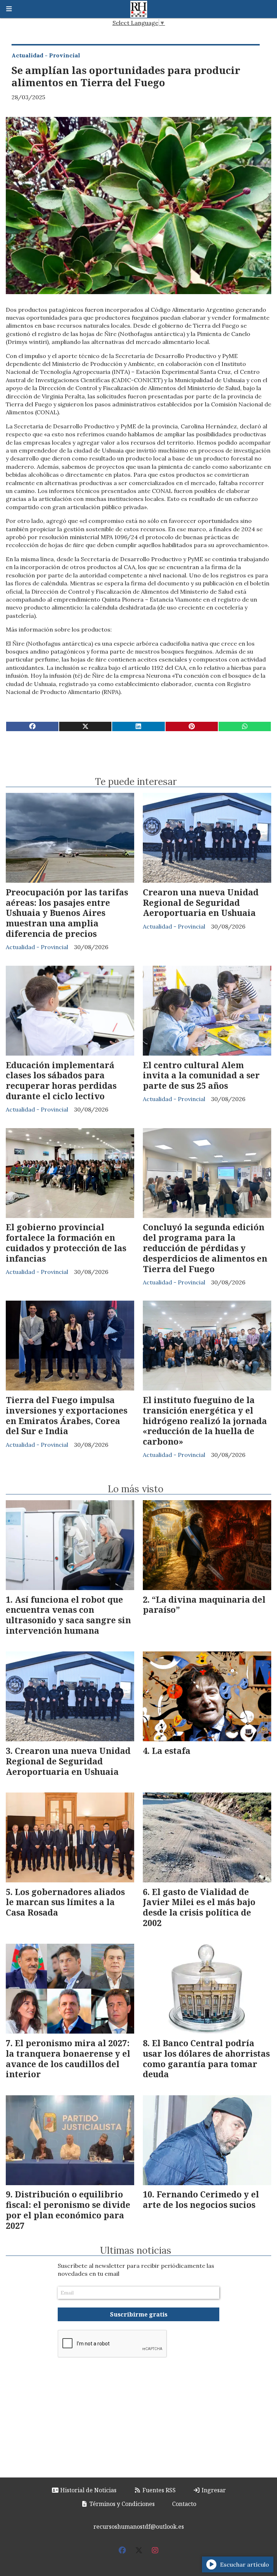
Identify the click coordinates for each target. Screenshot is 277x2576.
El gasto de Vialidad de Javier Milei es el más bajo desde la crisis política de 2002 (199, 1907)
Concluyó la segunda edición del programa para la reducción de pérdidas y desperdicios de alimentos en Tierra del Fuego (205, 1248)
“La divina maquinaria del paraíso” (204, 1605)
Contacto (184, 2504)
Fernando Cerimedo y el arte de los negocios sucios (201, 2199)
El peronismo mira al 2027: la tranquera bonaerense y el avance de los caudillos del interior (68, 2058)
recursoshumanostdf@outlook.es (139, 2527)
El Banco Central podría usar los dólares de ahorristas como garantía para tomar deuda (206, 2058)
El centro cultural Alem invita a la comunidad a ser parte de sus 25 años (201, 1075)
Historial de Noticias (88, 2490)
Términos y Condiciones (121, 2504)
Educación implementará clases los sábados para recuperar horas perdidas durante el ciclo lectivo (61, 1080)
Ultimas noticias (136, 2250)
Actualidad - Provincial (46, 55)
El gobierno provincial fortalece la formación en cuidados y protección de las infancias (66, 1243)
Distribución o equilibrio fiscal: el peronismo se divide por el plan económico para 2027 (68, 2210)
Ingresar (213, 2490)
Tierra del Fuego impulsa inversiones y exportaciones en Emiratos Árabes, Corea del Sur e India (67, 1415)
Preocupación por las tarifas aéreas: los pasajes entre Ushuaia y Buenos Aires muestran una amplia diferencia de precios (67, 913)
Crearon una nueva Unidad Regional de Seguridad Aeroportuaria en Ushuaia (201, 903)
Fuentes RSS (158, 2490)
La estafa (171, 1751)
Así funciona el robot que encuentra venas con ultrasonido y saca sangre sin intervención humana (68, 1615)
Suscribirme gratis (139, 2314)
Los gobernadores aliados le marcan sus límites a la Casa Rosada (65, 1902)
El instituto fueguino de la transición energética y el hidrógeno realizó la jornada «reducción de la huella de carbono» (205, 1421)
